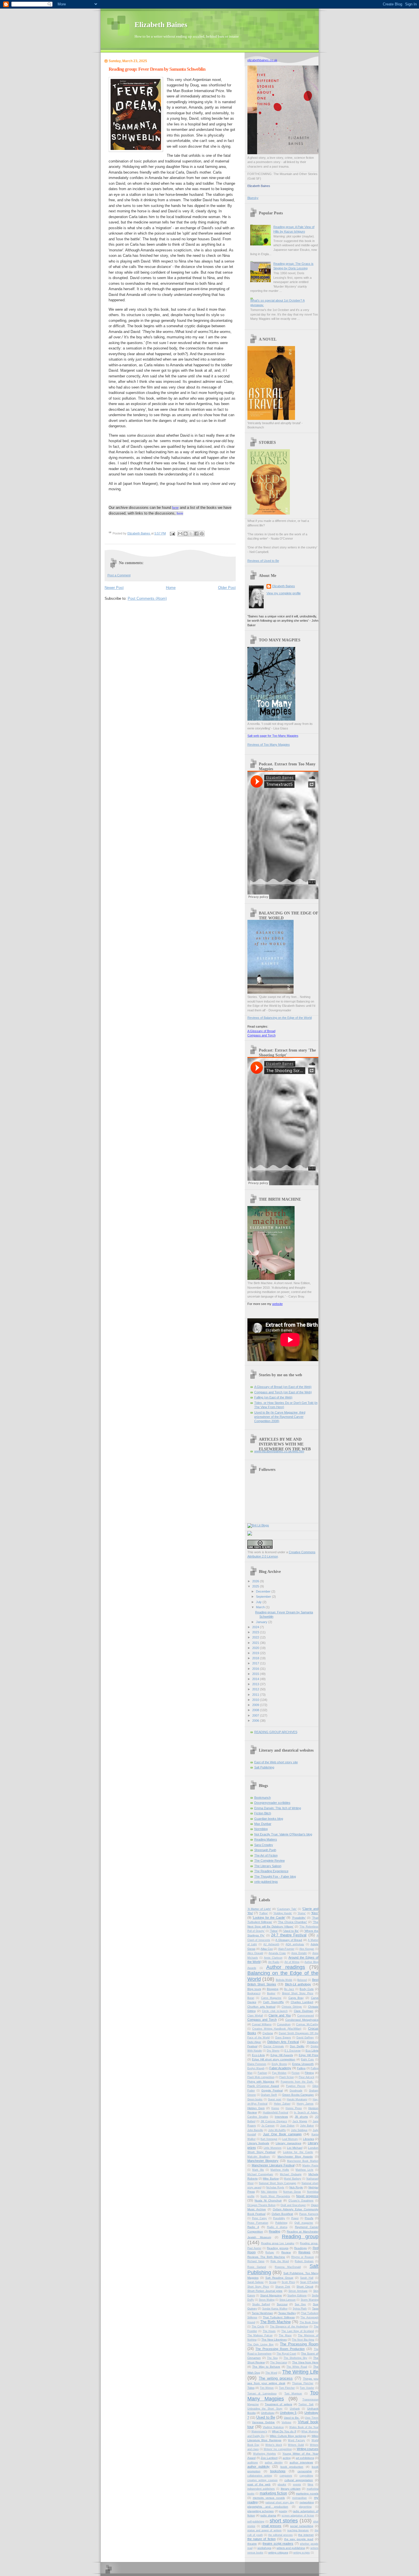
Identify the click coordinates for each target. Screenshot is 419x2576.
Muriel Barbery (292, 2179)
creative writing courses (263, 2480)
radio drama (268, 2515)
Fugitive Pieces (296, 2086)
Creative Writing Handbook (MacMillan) (277, 2029)
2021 (256, 1643)
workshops (264, 2548)
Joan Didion (287, 2126)
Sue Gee (300, 2304)
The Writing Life (300, 2372)
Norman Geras (292, 2192)
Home (171, 588)
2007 (256, 1715)
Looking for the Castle (298, 2152)
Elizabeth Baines (161, 25)
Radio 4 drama (277, 2227)
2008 (256, 1710)
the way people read (299, 2539)
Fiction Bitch (263, 1813)
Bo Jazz (289, 1989)
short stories (284, 2521)
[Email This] (180, 534)
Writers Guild (296, 2445)
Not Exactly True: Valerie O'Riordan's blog (283, 1834)
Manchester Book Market (303, 2161)
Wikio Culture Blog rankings (288, 2436)
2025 (256, 1586)
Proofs (309, 2218)
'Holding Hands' (283, 1913)
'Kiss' (315, 1913)
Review (286, 2252)
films (310, 2484)
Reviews (304, 2252)
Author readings (286, 1967)
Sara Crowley (264, 1845)
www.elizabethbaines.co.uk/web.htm (279, 1451)
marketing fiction (273, 2493)
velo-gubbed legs (266, 1882)
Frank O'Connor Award (263, 2086)
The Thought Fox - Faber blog (275, 1876)
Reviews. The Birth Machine (266, 2257)
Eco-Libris (258, 2055)
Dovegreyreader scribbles (272, 1803)
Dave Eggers (283, 2038)
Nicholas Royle (275, 2187)
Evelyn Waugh (256, 2068)
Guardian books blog (269, 1819)
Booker (271, 1993)
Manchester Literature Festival (273, 2165)
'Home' (302, 1913)
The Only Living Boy (261, 2345)
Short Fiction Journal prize (265, 2291)
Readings (300, 2248)
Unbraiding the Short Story (265, 2409)
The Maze (285, 2335)
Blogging (273, 1989)
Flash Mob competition (261, 2077)
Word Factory (296, 2440)
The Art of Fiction (266, 1855)
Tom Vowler (307, 2388)
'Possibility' (299, 1918)
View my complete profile (284, 593)
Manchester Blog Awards (295, 2157)
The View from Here (305, 2362)
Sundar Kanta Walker (275, 2309)
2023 (256, 1632)
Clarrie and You (279, 2015)
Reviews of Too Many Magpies (269, 745)
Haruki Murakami (297, 2099)
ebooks (282, 2484)
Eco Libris (312, 2051)
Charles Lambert (302, 2002)
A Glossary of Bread (261, 1031)
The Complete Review (269, 1861)
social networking (302, 2526)
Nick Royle (296, 2187)
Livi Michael (295, 2148)
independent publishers (261, 2489)
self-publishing (256, 2522)
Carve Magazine (271, 1998)
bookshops (278, 2471)
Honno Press (294, 2108)
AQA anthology (295, 1944)
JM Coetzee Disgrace (274, 2121)
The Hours (269, 2331)
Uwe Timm (312, 2418)
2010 (256, 1700)
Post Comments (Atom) (147, 598)
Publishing (281, 2223)
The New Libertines (274, 2340)
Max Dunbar (263, 1824)
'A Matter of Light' (259, 1909)
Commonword (306, 2016)
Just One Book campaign (282, 2134)
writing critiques (278, 2552)
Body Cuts (307, 1989)
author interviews (301, 2462)
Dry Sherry (273, 2051)
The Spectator (279, 2362)
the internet (306, 2535)
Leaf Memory (290, 2139)
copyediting (306, 2476)
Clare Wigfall (255, 2016)
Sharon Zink (283, 2287)
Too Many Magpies (283, 2396)
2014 (256, 1679)
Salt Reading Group (279, 2278)
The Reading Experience (271, 1871)
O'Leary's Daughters (301, 2201)
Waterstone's (259, 2431)
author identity (274, 2463)
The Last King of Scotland (298, 2331)
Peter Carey (259, 2218)
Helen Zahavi (282, 2104)
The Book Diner (309, 2322)
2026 (256, 1581)
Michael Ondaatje (291, 2174)
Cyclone (268, 2033)
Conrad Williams (262, 2024)
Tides (251, 2388)
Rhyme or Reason (303, 2257)
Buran (251, 1998)
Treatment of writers (278, 2404)
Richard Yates (256, 2261)
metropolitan (299, 2498)
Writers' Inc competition (278, 2449)
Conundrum (284, 2024)
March (261, 1607)
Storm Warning (310, 2300)
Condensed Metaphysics (302, 2020)
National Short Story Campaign (277, 2183)
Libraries (309, 2139)
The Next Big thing (303, 2340)
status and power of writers (265, 2530)
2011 (256, 1695)
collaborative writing (260, 2476)
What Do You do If (284, 2431)
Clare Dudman (304, 2011)
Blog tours (254, 1989)
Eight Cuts (307, 2059)
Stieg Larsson (287, 2300)
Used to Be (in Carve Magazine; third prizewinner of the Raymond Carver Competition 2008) (280, 1417)
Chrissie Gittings (292, 2007)
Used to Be (266, 2417)
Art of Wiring (292, 1962)
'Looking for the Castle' (269, 1918)
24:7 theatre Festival (289, 1935)
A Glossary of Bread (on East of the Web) (283, 1387)
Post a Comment (119, 575)
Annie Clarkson (273, 1958)
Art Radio (274, 1962)
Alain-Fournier (286, 1949)
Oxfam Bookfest (282, 2214)
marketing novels (307, 2493)
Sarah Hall (307, 2278)
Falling (301, 2068)
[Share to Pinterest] (202, 534)
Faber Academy (280, 2068)
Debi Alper (254, 2042)
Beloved (302, 1980)
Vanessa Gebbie (263, 2422)
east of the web (259, 2484)
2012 (256, 1689)
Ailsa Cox (267, 1949)
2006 (256, 1721)
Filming (309, 2073)
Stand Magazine (271, 2295)
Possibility (279, 2218)
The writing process (276, 2378)
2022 (256, 1637)
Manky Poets (310, 2166)
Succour (282, 2304)
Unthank (295, 2409)
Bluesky (253, 198)
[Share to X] (191, 534)
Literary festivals (258, 2143)
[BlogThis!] (186, 534)
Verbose (286, 2422)
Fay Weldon (279, 2073)
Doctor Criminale (274, 2046)
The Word (271, 2373)
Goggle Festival (272, 2090)
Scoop (273, 2282)
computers (286, 2476)
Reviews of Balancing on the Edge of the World (280, 1018)
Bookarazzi (254, 1993)
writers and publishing (291, 2548)
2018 (256, 1658)
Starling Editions (297, 2296)
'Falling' (264, 1913)
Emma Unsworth (303, 2064)
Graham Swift (269, 2095)
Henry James (305, 2104)
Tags (315, 2308)
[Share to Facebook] (196, 534)
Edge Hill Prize (309, 2055)
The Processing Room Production (280, 2349)
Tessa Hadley (287, 2313)
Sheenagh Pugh (265, 1850)
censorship (305, 2471)
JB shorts (301, 2117)
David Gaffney (305, 2038)
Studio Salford (261, 2304)
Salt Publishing (264, 1767)
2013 (256, 1684)
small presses (271, 2526)
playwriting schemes (261, 2511)
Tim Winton (267, 2388)
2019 (256, 1653)
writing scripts (302, 2553)
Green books (255, 2099)
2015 (256, 1674)
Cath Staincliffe (273, 2002)
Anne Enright (299, 1953)
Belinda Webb (284, 1980)
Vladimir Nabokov (273, 2427)
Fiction (296, 2073)
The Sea (272, 2358)
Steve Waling (267, 2300)
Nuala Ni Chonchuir (268, 2200)
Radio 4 (253, 2227)
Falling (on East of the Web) (273, 1397)
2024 (256, 1627)
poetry (283, 2511)
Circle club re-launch (275, 2011)
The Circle (258, 2327)
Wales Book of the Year (304, 2427)
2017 (256, 1663)
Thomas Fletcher (303, 2383)
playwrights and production (268, 2507)
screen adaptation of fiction (298, 2516)
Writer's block (274, 2445)
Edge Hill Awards (282, 2055)
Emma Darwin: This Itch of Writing (278, 1808)
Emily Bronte (279, 2064)
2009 (256, 1705)
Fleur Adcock (307, 2077)
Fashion (262, 2073)
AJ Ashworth (271, 1944)
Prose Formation (258, 2223)
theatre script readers (278, 2544)
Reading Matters (266, 1839)
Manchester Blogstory (263, 2161)
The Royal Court (286, 2354)
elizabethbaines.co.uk (262, 60)
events (297, 2484)
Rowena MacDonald (288, 2267)
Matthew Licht (304, 2170)
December (264, 1591)
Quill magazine (304, 2223)
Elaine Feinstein (257, 2064)
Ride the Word (280, 2261)
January (262, 1622)
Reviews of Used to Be (263, 561)
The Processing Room (299, 2344)
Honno (275, 2108)
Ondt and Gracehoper (293, 2205)
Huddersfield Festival (276, 2113)
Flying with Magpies (261, 2082)
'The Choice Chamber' (292, 1922)
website (277, 1304)
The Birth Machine (275, 2322)
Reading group (300, 2237)
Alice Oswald (255, 1953)
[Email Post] (172, 533)
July (259, 1602)
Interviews (281, 2117)
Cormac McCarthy (307, 2024)
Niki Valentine (269, 2192)
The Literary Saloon (268, 1866)
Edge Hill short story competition (274, 2059)
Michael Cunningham (260, 2174)
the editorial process (280, 2535)
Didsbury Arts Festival (283, 2042)
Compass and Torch (262, 1035)
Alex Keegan (307, 1949)
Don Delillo (297, 2046)
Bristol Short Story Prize (298, 1993)
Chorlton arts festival (261, 2007)
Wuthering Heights (265, 2454)
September (264, 1597)
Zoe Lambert (269, 2458)
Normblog (261, 1829)
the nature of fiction (262, 2539)
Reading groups (277, 2248)
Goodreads (296, 2091)
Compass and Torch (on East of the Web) (283, 1392)
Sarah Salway (256, 2282)
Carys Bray (296, 1998)
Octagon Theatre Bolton (262, 2205)
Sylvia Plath (300, 2309)
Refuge (270, 2252)
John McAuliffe (277, 2130)
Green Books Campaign (298, 2095)
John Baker (307, 2126)
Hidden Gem (256, 2108)
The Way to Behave (266, 2367)
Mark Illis (258, 2170)
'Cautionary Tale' (287, 1909)
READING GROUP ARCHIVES (276, 1732)
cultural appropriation (299, 2480)
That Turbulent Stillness (279, 2317)
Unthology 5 (288, 2413)
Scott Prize (288, 2282)
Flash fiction (287, 2077)
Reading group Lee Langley (278, 2243)
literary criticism (291, 2489)
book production (292, 2467)
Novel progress (307, 2196)
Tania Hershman (262, 2313)
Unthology (268, 2413)
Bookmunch (263, 1798)
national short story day (280, 2502)
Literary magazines (288, 2143)
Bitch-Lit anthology (298, 1984)
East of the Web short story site (276, 1762)
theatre (252, 2544)
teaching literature (298, 2530)
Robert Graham (304, 2261)
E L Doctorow (293, 2051)
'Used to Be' (291, 1931)
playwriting (305, 2507)
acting (287, 2458)
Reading (274, 2231)
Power (295, 2218)
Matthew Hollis (280, 2170)
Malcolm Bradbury (259, 2157)
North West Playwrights (275, 2196)
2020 (256, 1648)
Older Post (227, 588)
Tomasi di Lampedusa (262, 2394)
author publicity (259, 2467)
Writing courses (308, 2449)
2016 (256, 1669)
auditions (253, 2463)
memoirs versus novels (269, 2498)
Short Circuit (305, 2287)
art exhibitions (305, 2458)
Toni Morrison (293, 2394)
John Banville (255, 2130)
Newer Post (114, 588)
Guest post (275, 2099)
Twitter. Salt (306, 2404)
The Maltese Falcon (260, 2335)
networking (307, 2502)
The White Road (297, 2367)
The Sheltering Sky (295, 2358)
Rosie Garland (257, 2267)
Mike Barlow (271, 2178)
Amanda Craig (277, 1953)
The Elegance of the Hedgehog (289, 2327)
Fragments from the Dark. (297, 2082)
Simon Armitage (298, 2291)
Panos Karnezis (309, 2214)
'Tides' (274, 1931)
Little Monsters (273, 2148)
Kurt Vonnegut (269, 2139)
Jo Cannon (268, 2126)
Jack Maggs (300, 2121)
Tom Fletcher (287, 2388)
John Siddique (299, 2130)
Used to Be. (292, 2418)
